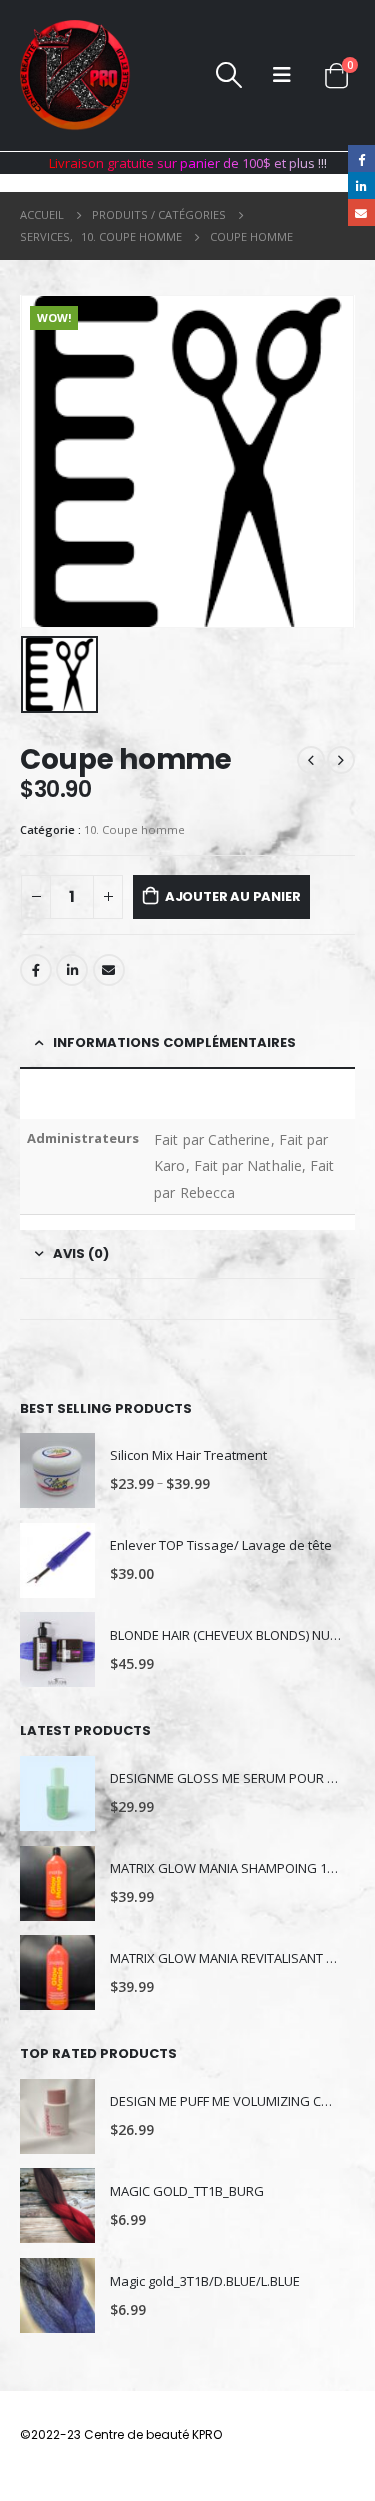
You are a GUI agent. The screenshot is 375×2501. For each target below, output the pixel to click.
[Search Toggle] (228, 75)
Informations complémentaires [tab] (174, 1042)
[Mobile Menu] (282, 75)
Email (109, 970)
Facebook (36, 970)
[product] (57, 1470)
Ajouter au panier (233, 896)
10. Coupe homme (134, 829)
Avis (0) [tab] (81, 1253)
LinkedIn (72, 970)
